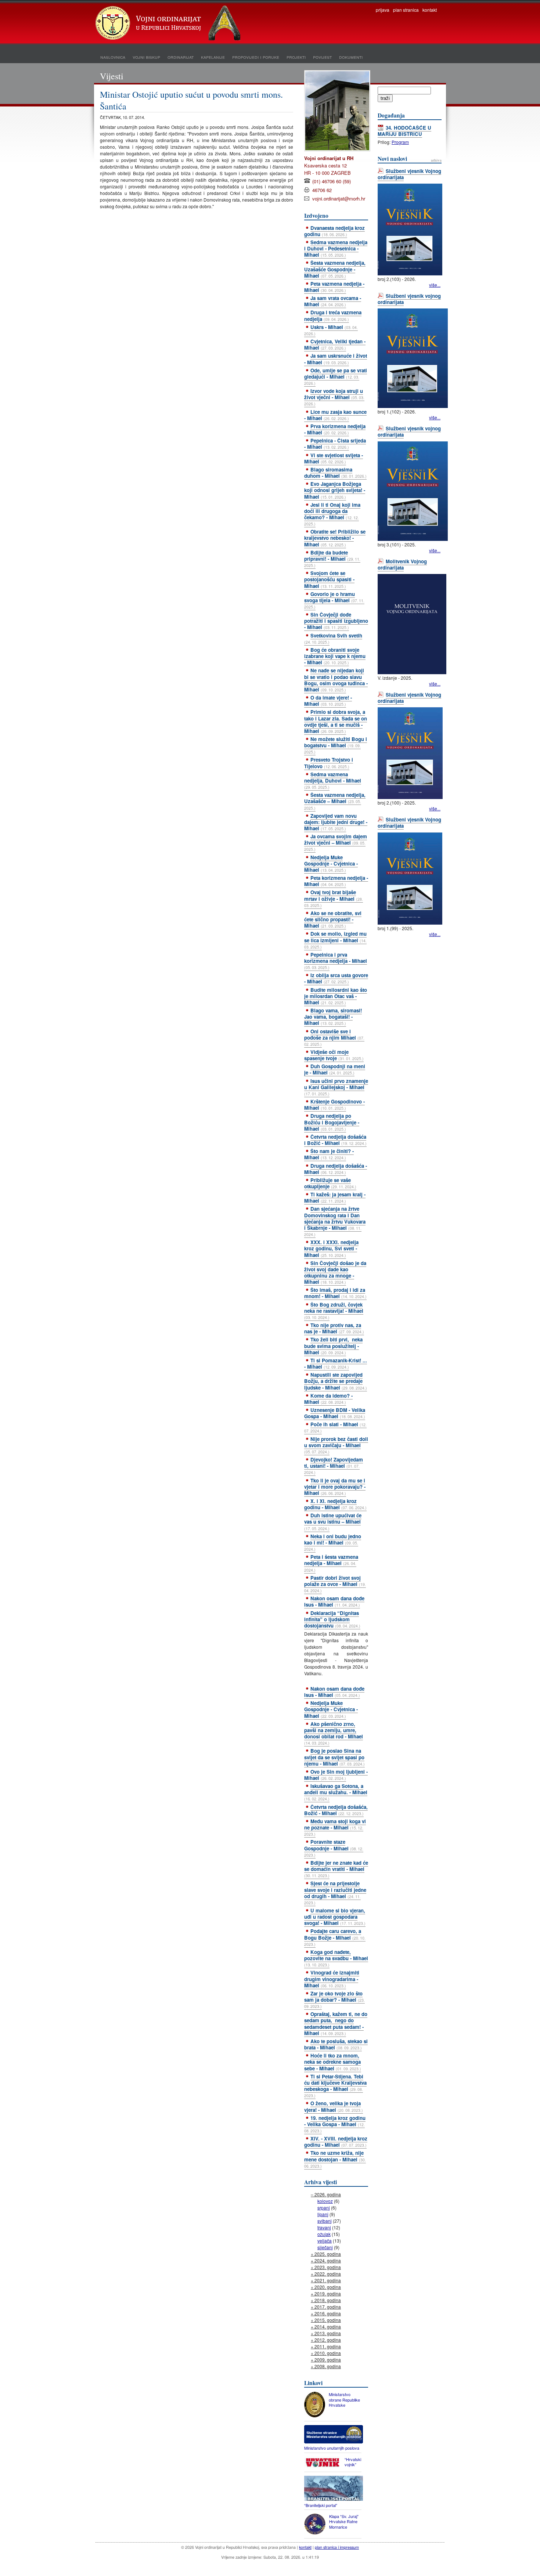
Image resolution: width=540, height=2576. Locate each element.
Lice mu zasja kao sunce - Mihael (335, 415)
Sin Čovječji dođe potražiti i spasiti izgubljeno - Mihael (336, 621)
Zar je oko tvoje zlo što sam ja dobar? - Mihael (334, 1999)
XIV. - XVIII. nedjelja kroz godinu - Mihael (336, 2142)
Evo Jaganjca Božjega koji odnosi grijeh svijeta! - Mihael (335, 490)
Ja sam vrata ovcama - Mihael (333, 301)
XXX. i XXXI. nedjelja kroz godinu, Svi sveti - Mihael (331, 1248)
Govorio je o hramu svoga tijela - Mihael (334, 600)
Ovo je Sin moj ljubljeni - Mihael (336, 1775)
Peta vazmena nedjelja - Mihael (334, 287)
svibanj (325, 2221)
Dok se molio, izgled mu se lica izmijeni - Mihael (335, 940)
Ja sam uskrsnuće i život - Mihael (336, 359)
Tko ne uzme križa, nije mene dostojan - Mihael (335, 2159)
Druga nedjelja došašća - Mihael (336, 1169)
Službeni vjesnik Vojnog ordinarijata (409, 174)
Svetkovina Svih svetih (333, 638)
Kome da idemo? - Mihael (328, 1399)
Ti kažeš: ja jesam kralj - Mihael (335, 1197)
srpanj (324, 2208)
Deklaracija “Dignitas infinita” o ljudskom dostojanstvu (332, 1619)
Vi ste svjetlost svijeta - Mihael (334, 458)
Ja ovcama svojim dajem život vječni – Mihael (336, 842)
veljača (325, 2241)
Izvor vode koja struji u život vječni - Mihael (334, 397)
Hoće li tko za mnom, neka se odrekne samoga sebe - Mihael (333, 2062)
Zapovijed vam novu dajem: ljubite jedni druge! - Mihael (336, 822)
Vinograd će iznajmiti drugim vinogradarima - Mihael (332, 1979)
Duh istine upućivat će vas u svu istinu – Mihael (333, 1521)
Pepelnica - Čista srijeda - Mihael (335, 444)
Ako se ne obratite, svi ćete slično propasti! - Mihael (333, 919)
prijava (383, 10)
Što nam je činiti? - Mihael (329, 1154)
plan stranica (406, 10)
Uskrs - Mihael (331, 330)
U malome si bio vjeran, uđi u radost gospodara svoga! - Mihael (335, 1917)
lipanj (323, 2214)
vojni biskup (146, 57)
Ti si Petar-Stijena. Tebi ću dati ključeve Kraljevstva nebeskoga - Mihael (335, 2086)
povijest (322, 57)
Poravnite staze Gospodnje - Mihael (334, 1848)
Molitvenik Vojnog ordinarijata (402, 564)
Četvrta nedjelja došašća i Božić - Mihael (335, 1140)
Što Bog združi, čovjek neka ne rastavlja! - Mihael (334, 1311)
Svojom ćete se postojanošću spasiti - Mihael (329, 579)
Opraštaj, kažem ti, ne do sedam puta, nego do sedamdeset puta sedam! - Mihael (336, 2023)
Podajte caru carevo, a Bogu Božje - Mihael (335, 1937)
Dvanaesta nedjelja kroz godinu (334, 231)
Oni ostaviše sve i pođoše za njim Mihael (334, 1037)
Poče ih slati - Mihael (335, 1427)
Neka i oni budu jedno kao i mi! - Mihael (333, 1542)
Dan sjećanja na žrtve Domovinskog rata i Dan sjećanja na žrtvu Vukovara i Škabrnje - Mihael (335, 1221)
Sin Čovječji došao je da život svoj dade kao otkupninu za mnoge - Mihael (335, 1272)
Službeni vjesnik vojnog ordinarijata (409, 299)
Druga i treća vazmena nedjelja (333, 315)
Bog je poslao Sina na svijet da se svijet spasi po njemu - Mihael (334, 1757)
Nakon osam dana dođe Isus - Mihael (334, 1601)
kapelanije (213, 57)
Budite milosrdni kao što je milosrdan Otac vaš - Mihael (336, 996)
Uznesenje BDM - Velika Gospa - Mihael (335, 1413)
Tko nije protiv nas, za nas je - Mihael (334, 1328)
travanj (324, 2227)
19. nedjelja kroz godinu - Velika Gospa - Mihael (335, 2124)
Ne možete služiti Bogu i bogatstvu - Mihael (336, 745)
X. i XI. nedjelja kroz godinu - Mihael (335, 1504)
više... (435, 285)
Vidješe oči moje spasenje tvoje (334, 1055)
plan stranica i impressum (337, 2547)
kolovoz (325, 2201)
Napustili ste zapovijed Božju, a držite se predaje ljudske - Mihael (336, 1381)
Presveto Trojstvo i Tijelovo (329, 763)
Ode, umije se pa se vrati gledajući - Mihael (336, 376)
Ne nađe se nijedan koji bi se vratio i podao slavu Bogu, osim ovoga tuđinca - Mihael (336, 680)
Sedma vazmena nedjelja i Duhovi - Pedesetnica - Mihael (336, 248)
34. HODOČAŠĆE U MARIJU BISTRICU (404, 131)
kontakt (430, 10)
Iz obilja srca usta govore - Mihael (336, 978)
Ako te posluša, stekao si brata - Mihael (336, 2044)
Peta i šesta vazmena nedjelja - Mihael (331, 1563)
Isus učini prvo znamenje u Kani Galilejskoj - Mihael (336, 1087)
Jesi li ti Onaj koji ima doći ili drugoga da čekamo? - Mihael (332, 514)
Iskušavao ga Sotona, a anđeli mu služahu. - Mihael (336, 1792)
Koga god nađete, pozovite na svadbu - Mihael (336, 1958)
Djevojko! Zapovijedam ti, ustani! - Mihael (334, 1466)
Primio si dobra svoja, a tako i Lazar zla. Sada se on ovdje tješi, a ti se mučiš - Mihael (336, 721)
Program (400, 142)
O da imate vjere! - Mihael (328, 701)
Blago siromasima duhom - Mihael (335, 473)
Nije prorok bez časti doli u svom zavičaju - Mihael (336, 1445)
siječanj (325, 2247)
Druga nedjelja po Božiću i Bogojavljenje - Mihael (332, 1122)
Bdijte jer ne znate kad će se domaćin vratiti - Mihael (336, 1869)
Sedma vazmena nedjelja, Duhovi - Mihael (333, 780)
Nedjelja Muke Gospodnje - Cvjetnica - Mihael (331, 864)
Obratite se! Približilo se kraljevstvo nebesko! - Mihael (335, 538)
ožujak (324, 2234)
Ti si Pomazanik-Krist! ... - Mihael (336, 1363)
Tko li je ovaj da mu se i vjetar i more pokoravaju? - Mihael (335, 1487)
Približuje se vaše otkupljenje (330, 1183)
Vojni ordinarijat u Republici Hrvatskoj (169, 24)
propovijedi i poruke (256, 57)
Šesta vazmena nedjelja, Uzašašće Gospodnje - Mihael (335, 269)
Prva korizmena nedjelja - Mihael (335, 429)
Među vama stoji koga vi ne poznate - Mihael (335, 1827)
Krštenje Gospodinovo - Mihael (334, 1105)
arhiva (436, 160)
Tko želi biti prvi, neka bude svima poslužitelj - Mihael (333, 1346)
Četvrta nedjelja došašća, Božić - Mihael (336, 1810)
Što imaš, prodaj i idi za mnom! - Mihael (335, 1293)
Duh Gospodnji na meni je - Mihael (335, 1069)
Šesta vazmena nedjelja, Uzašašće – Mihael (335, 801)
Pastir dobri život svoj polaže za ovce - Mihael (335, 1584)
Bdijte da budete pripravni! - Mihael (332, 559)
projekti (296, 57)
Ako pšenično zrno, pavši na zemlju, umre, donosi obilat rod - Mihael (334, 1733)
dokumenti (351, 57)
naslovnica (113, 57)
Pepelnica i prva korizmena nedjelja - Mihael (336, 961)
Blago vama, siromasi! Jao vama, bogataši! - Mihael (333, 1017)
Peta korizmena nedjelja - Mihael (336, 881)
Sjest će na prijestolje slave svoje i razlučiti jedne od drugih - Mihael (335, 1892)
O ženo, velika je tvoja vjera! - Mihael (334, 2106)
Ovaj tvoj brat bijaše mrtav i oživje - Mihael (334, 898)
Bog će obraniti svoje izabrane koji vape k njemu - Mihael (335, 656)
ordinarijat (181, 57)
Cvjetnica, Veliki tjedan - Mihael (335, 344)
